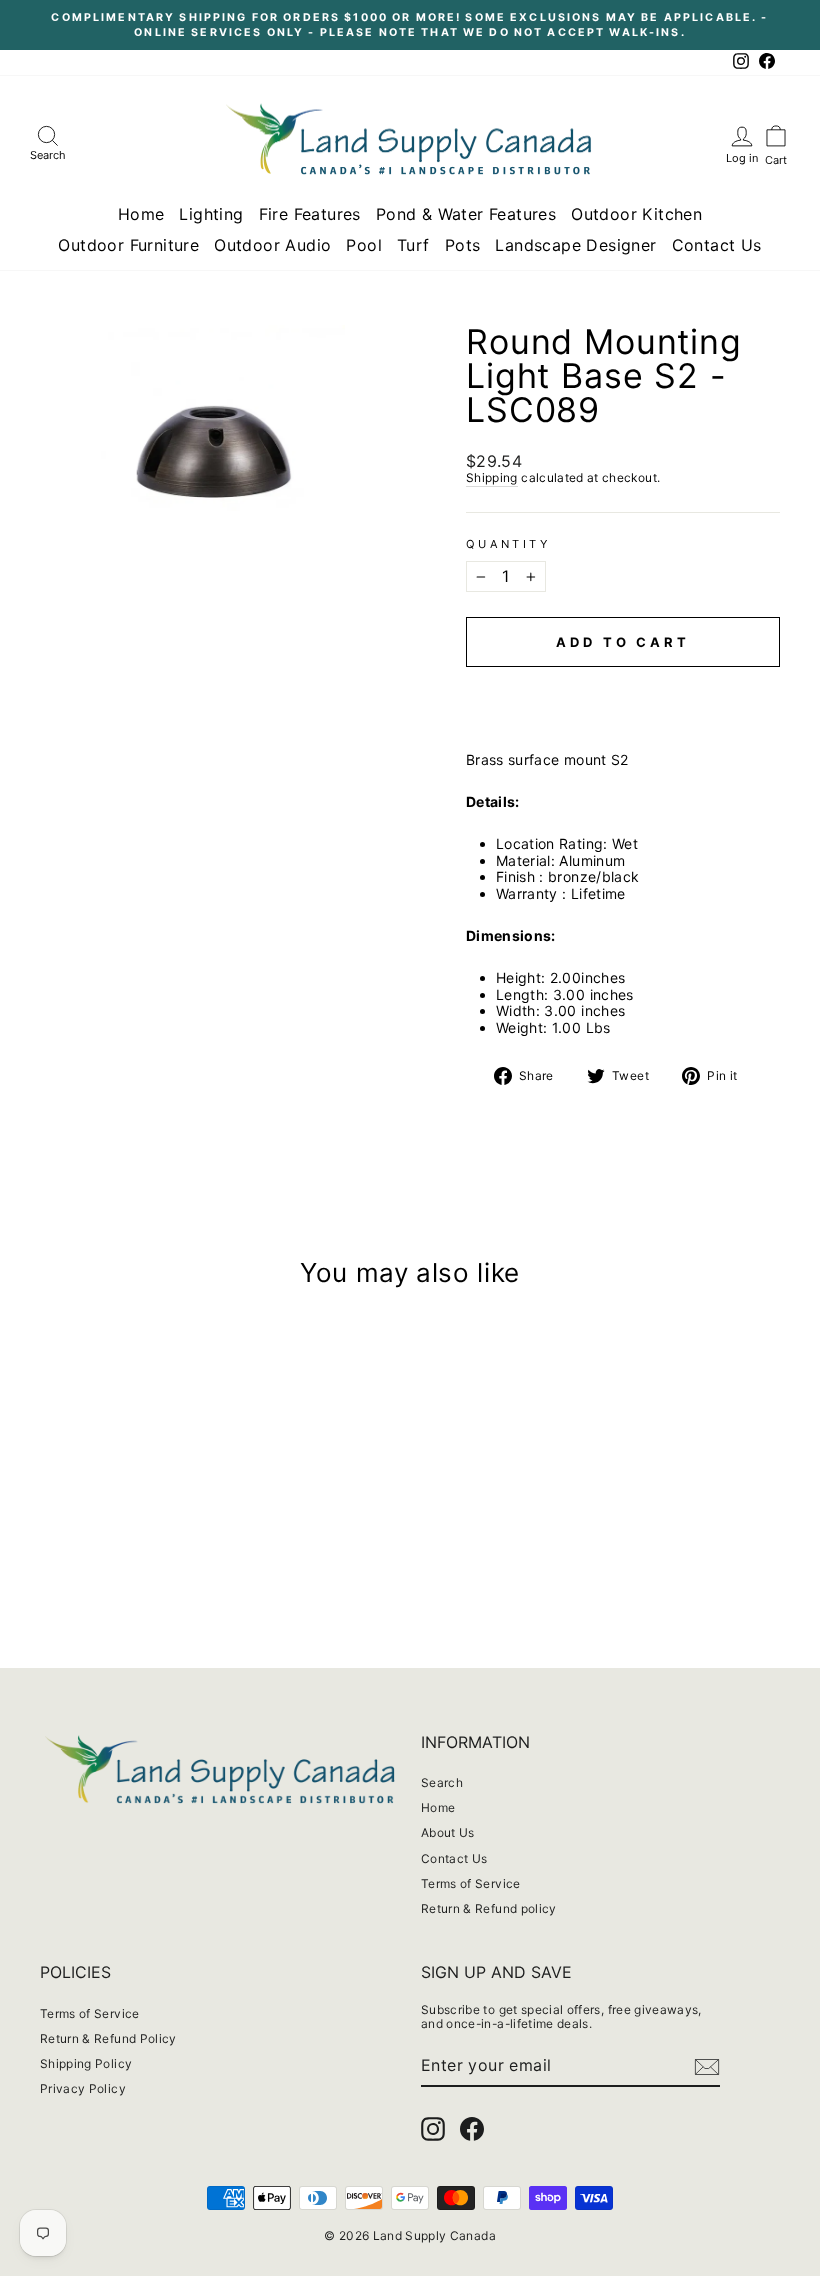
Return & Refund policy (489, 1908)
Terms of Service (471, 1883)
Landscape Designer (575, 245)
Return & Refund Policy (108, 2038)
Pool (364, 245)
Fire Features (310, 214)
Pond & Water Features (466, 214)
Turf (413, 245)
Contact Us (717, 245)
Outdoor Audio (272, 245)
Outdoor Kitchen (636, 214)
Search (442, 1782)
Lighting (211, 214)
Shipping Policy (86, 2063)
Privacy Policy (83, 2088)
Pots (463, 245)
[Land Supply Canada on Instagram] (433, 2129)
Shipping (492, 478)
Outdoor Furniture (128, 245)
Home (141, 214)
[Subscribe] (707, 2067)
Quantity (508, 544)
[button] (623, 685)
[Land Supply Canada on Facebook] (472, 2129)
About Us (448, 1832)
